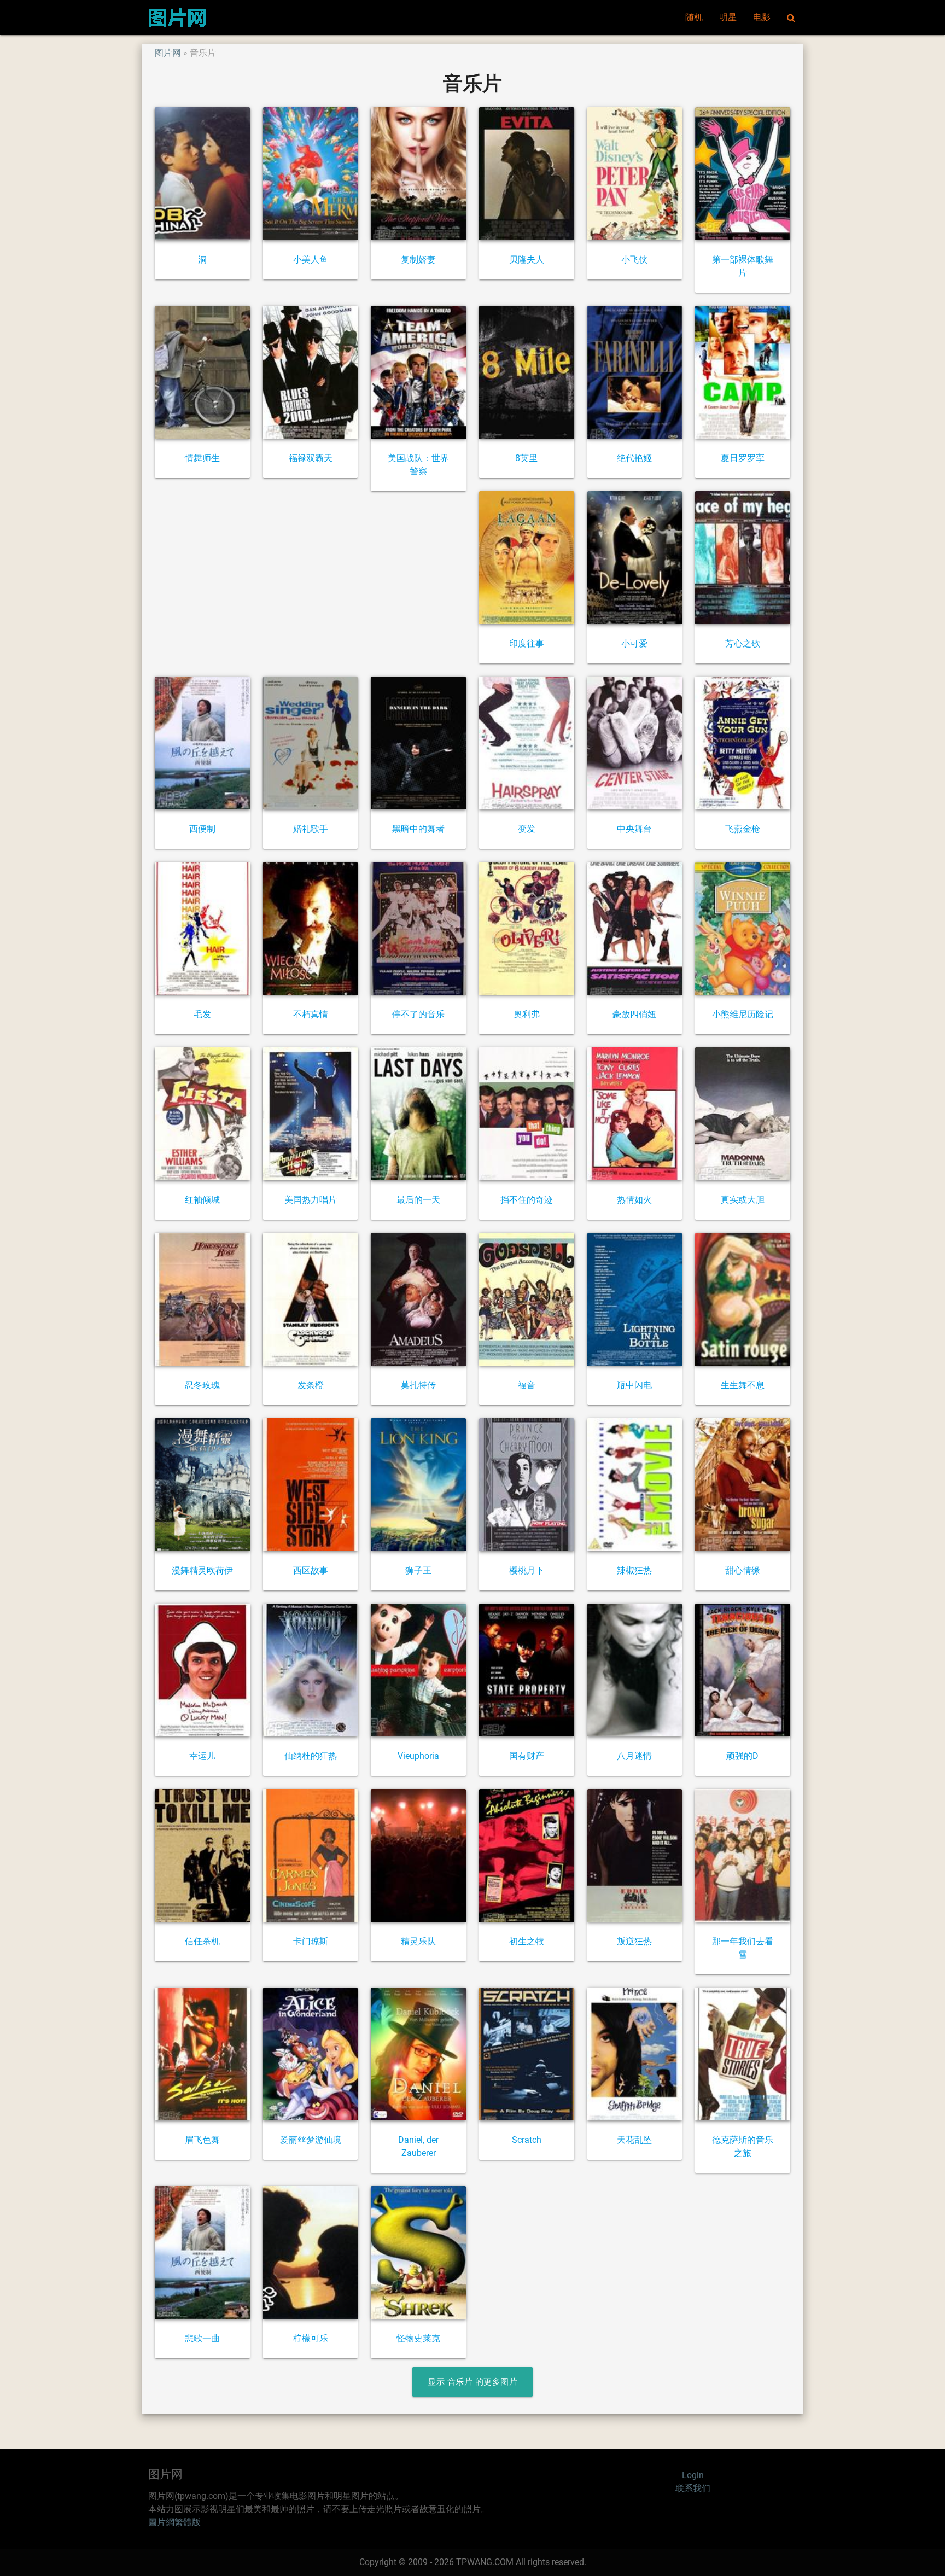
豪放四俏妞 (634, 1014)
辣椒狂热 (634, 1570)
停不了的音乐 (418, 1014)
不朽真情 (311, 1014)
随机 (694, 17)
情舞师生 (202, 458)
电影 (762, 17)
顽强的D (742, 1756)
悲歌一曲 (202, 2338)
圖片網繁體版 (174, 2522)
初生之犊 (527, 1941)
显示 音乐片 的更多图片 (472, 2382)
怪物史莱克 (418, 2338)
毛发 (202, 1014)
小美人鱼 (311, 260)
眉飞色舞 (202, 2140)
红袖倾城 (202, 1200)
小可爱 (634, 643)
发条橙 (311, 1385)
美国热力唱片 (311, 1200)
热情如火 (634, 1200)
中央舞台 (634, 829)
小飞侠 (634, 260)
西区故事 (311, 1570)
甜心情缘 (743, 1570)
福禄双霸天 (311, 458)
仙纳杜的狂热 (311, 1756)
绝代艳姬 (634, 458)
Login (693, 2475)
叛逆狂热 (634, 1941)
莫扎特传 (418, 1385)
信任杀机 (202, 1941)
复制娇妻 (418, 260)
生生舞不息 (743, 1385)
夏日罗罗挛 (743, 458)
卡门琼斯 (311, 1941)
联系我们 (693, 2488)
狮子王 (418, 1570)
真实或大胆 (743, 1200)
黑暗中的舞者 (418, 829)
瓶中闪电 (634, 1385)
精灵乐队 (418, 1941)
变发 (527, 829)
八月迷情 (634, 1756)
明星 (728, 17)
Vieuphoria (418, 1756)
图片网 (168, 53)
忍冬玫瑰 (202, 1385)
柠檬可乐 (311, 2338)
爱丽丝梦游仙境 (311, 2140)
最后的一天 (418, 1200)
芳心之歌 (743, 643)
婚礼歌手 (311, 829)
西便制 (202, 829)
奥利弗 (527, 1014)
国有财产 (527, 1756)
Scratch (527, 2140)
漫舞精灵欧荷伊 (202, 1570)
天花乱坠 (634, 2140)
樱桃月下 (527, 1570)
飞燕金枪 (743, 829)
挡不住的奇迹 (527, 1200)
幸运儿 (202, 1756)
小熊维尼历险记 (743, 1014)
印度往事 (527, 643)
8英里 (526, 458)
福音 (527, 1385)
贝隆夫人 (527, 260)
